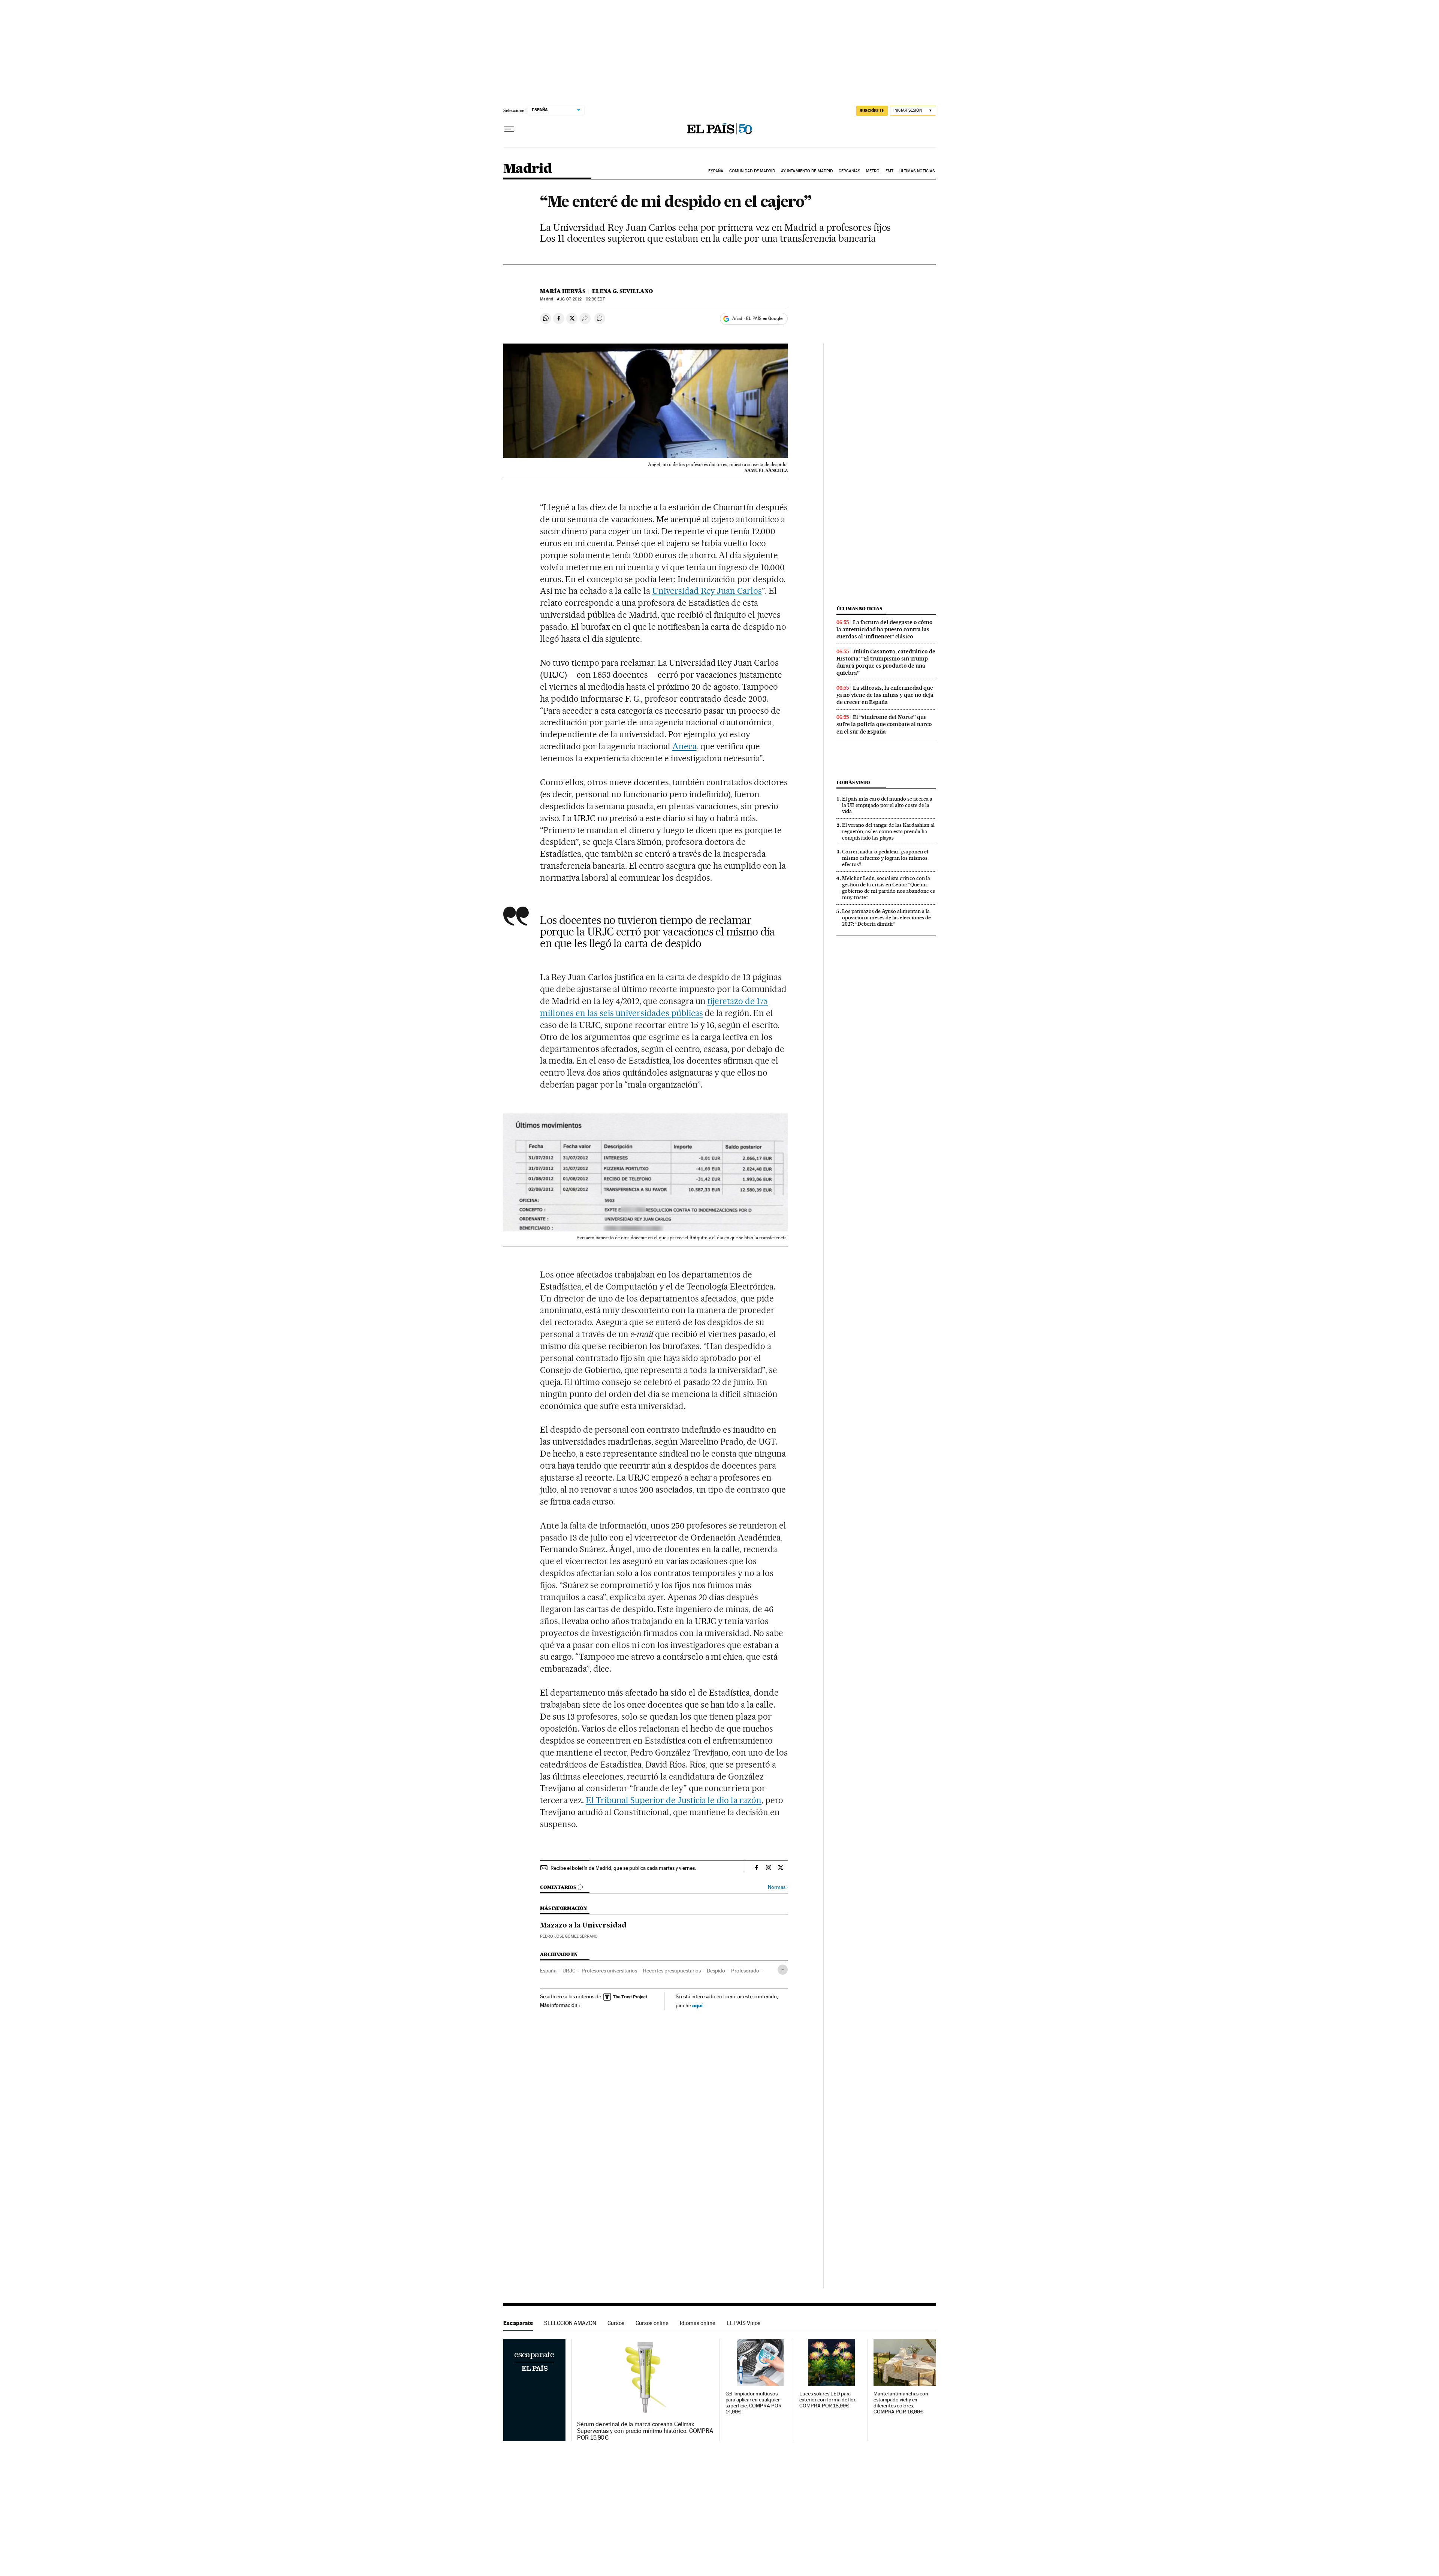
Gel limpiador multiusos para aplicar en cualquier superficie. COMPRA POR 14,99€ (754, 2403)
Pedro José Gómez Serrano (569, 1936)
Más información (559, 2005)
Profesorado (745, 1971)
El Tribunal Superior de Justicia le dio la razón (674, 1800)
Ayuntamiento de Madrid (807, 171)
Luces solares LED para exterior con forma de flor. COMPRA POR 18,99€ (828, 2400)
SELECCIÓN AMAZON (570, 2323)
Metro (873, 171)
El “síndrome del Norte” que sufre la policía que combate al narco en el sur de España (884, 724)
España (716, 171)
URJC (569, 1971)
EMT (889, 171)
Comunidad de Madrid (752, 171)
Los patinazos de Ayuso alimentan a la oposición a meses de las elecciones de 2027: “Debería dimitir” (886, 917)
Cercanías (850, 171)
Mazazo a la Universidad (583, 1926)
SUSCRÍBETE (872, 111)
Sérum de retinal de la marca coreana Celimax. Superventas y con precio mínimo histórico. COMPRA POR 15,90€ (645, 2431)
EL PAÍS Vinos (743, 2323)
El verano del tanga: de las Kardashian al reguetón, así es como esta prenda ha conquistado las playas (888, 831)
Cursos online (652, 2323)
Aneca (684, 746)
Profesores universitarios (609, 1971)
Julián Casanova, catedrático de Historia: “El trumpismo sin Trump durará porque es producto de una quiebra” (886, 662)
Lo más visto (853, 782)
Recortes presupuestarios (672, 1971)
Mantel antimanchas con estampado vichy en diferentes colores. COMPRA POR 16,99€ (901, 2403)
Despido (716, 1971)
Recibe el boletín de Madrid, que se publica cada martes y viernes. (623, 1868)
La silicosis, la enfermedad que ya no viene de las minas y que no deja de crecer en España (885, 695)
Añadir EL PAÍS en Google (757, 318)
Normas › (778, 1887)
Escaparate (518, 2323)
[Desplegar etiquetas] (783, 1970)
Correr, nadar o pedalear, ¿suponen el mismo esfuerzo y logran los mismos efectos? (885, 858)
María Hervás (563, 291)
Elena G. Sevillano (622, 291)
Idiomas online (698, 2323)
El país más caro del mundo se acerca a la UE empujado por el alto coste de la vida (887, 805)
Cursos (616, 2323)
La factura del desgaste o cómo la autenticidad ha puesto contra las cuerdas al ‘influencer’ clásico (885, 629)
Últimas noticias (917, 171)
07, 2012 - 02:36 (581, 299)
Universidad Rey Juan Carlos (707, 591)
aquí (697, 2005)
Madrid (527, 169)
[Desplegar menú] (509, 129)
